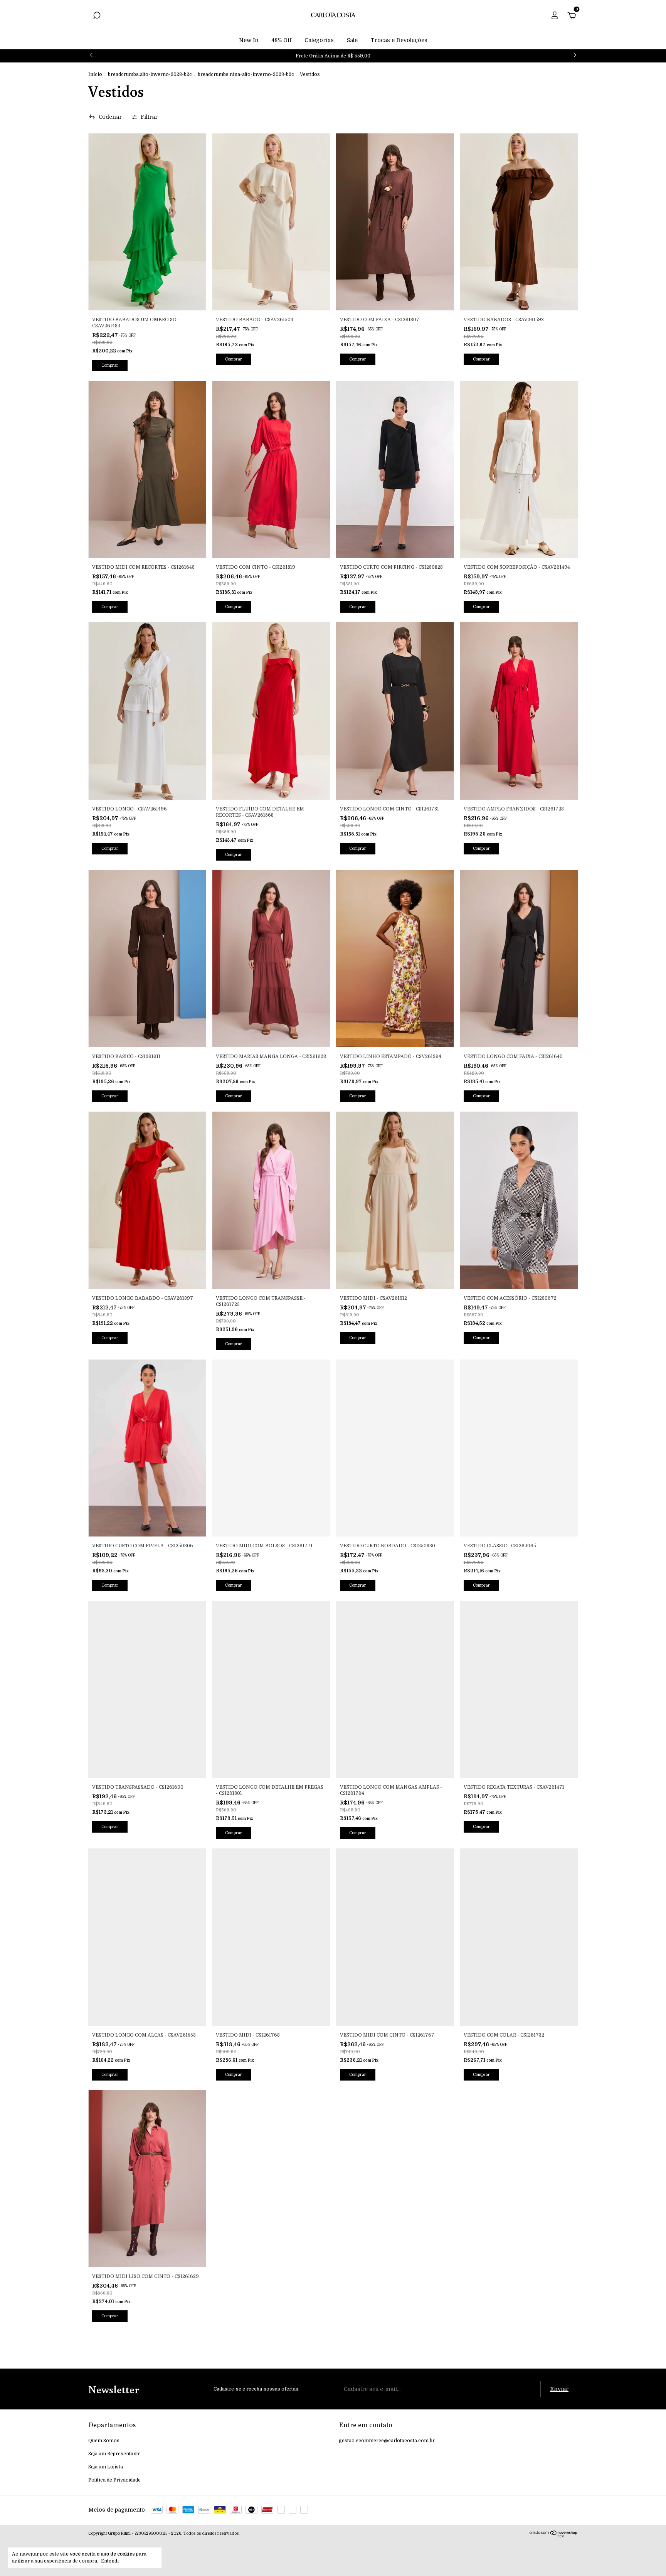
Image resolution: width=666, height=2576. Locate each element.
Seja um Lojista (106, 2467)
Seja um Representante (114, 2454)
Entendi (110, 2561)
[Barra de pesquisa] (97, 17)
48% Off (282, 40)
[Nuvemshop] (554, 2536)
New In (249, 40)
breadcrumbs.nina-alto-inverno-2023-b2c (246, 74)
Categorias (319, 40)
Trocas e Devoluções (399, 40)
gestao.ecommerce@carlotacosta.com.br (387, 2441)
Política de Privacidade (114, 2480)
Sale (352, 40)
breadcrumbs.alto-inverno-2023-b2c (150, 74)
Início (95, 74)
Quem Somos (104, 2441)
